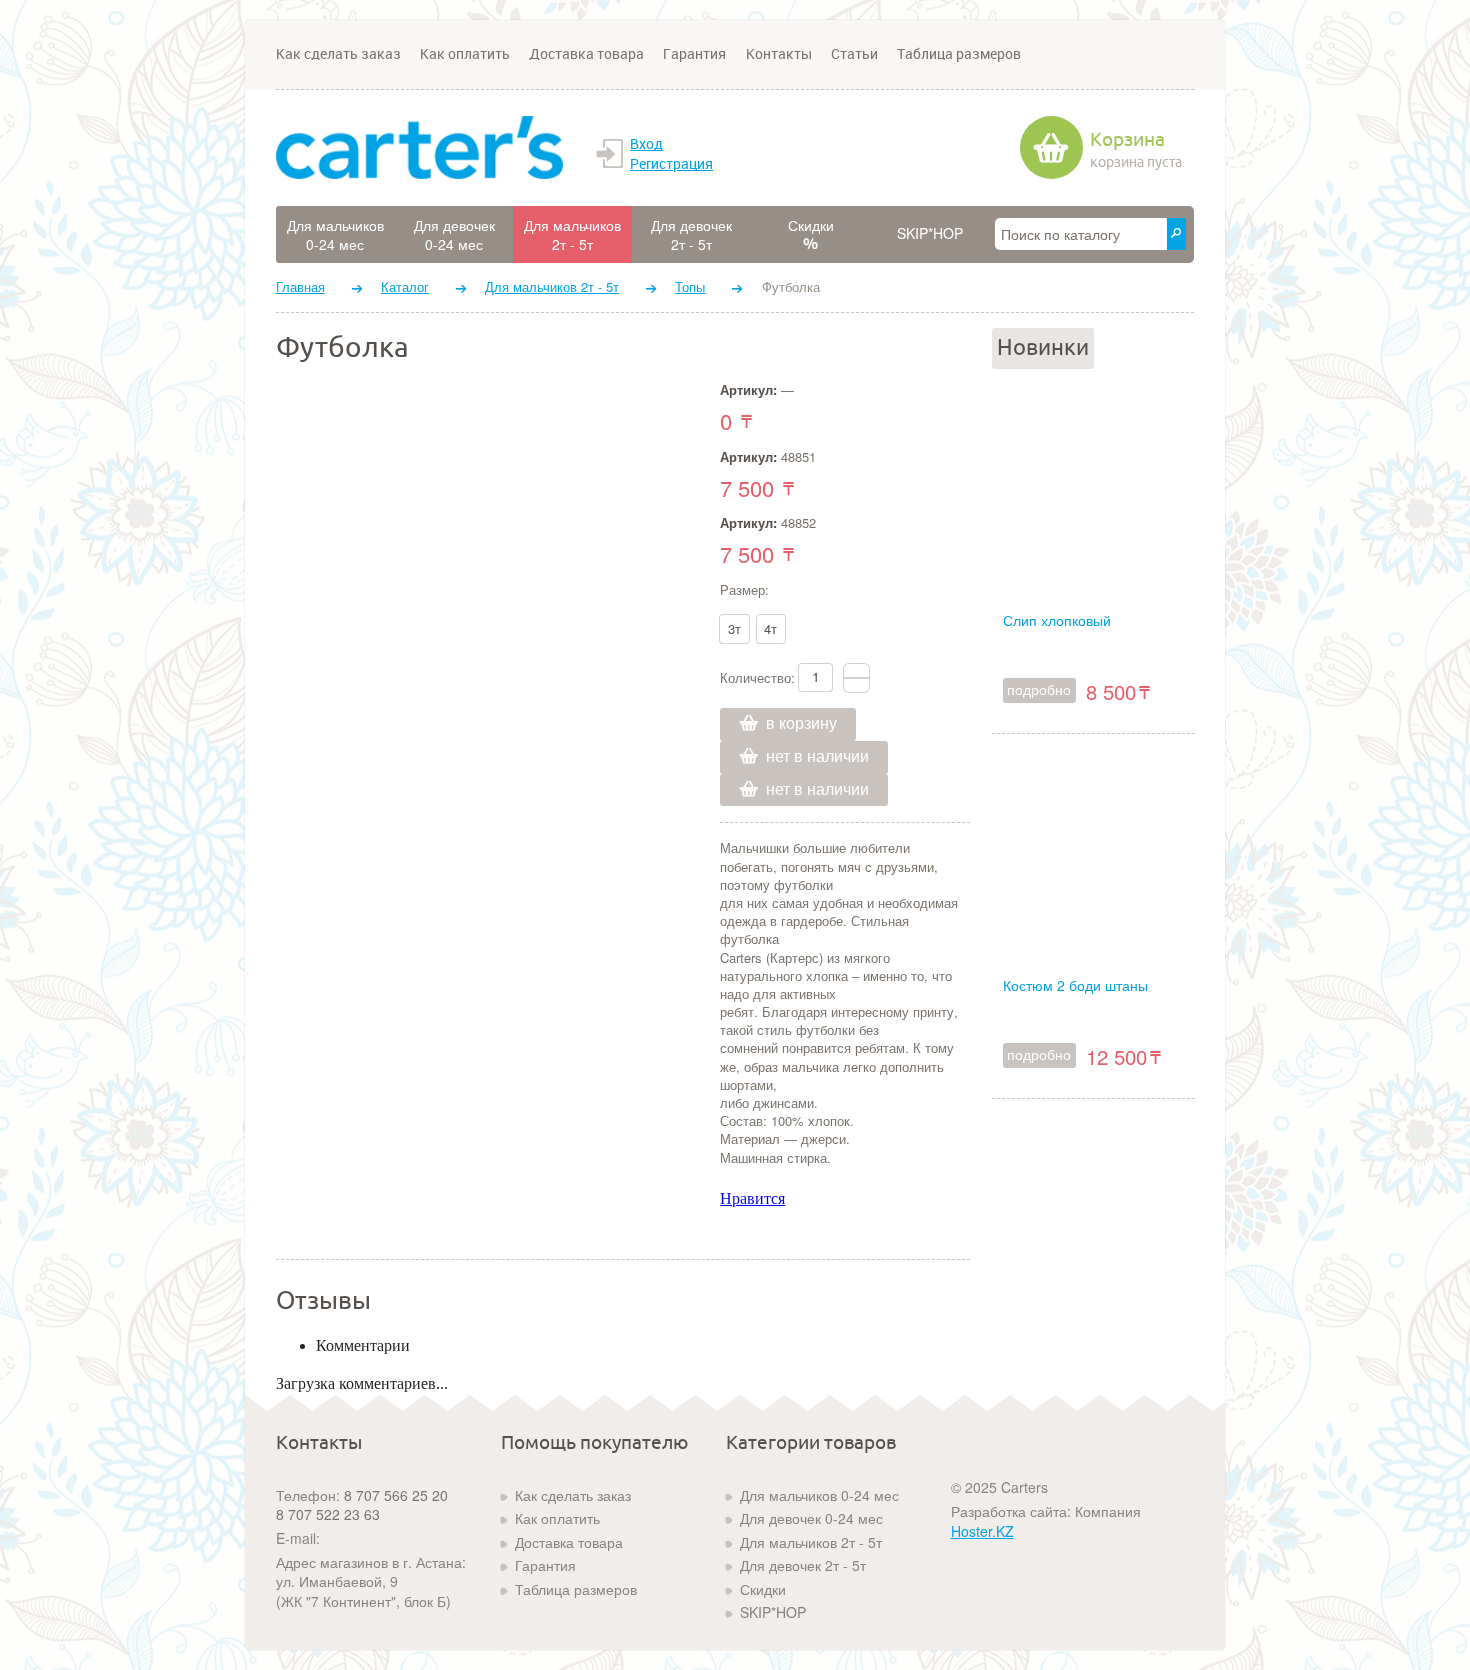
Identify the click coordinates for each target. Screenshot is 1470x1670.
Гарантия (694, 54)
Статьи (854, 54)
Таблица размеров (959, 54)
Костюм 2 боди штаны (1075, 985)
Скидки (763, 1589)
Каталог (405, 286)
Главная (300, 286)
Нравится (752, 1198)
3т (734, 628)
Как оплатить (465, 54)
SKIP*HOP (773, 1612)
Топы (690, 286)
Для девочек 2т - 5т (803, 1565)
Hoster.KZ (982, 1531)
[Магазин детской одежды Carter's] (419, 147)
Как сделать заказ (338, 54)
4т (770, 628)
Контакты (779, 54)
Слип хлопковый (1057, 620)
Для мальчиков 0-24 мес (819, 1495)
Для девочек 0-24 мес (811, 1518)
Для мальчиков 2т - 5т (552, 286)
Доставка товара (586, 54)
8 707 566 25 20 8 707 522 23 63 (362, 1505)
